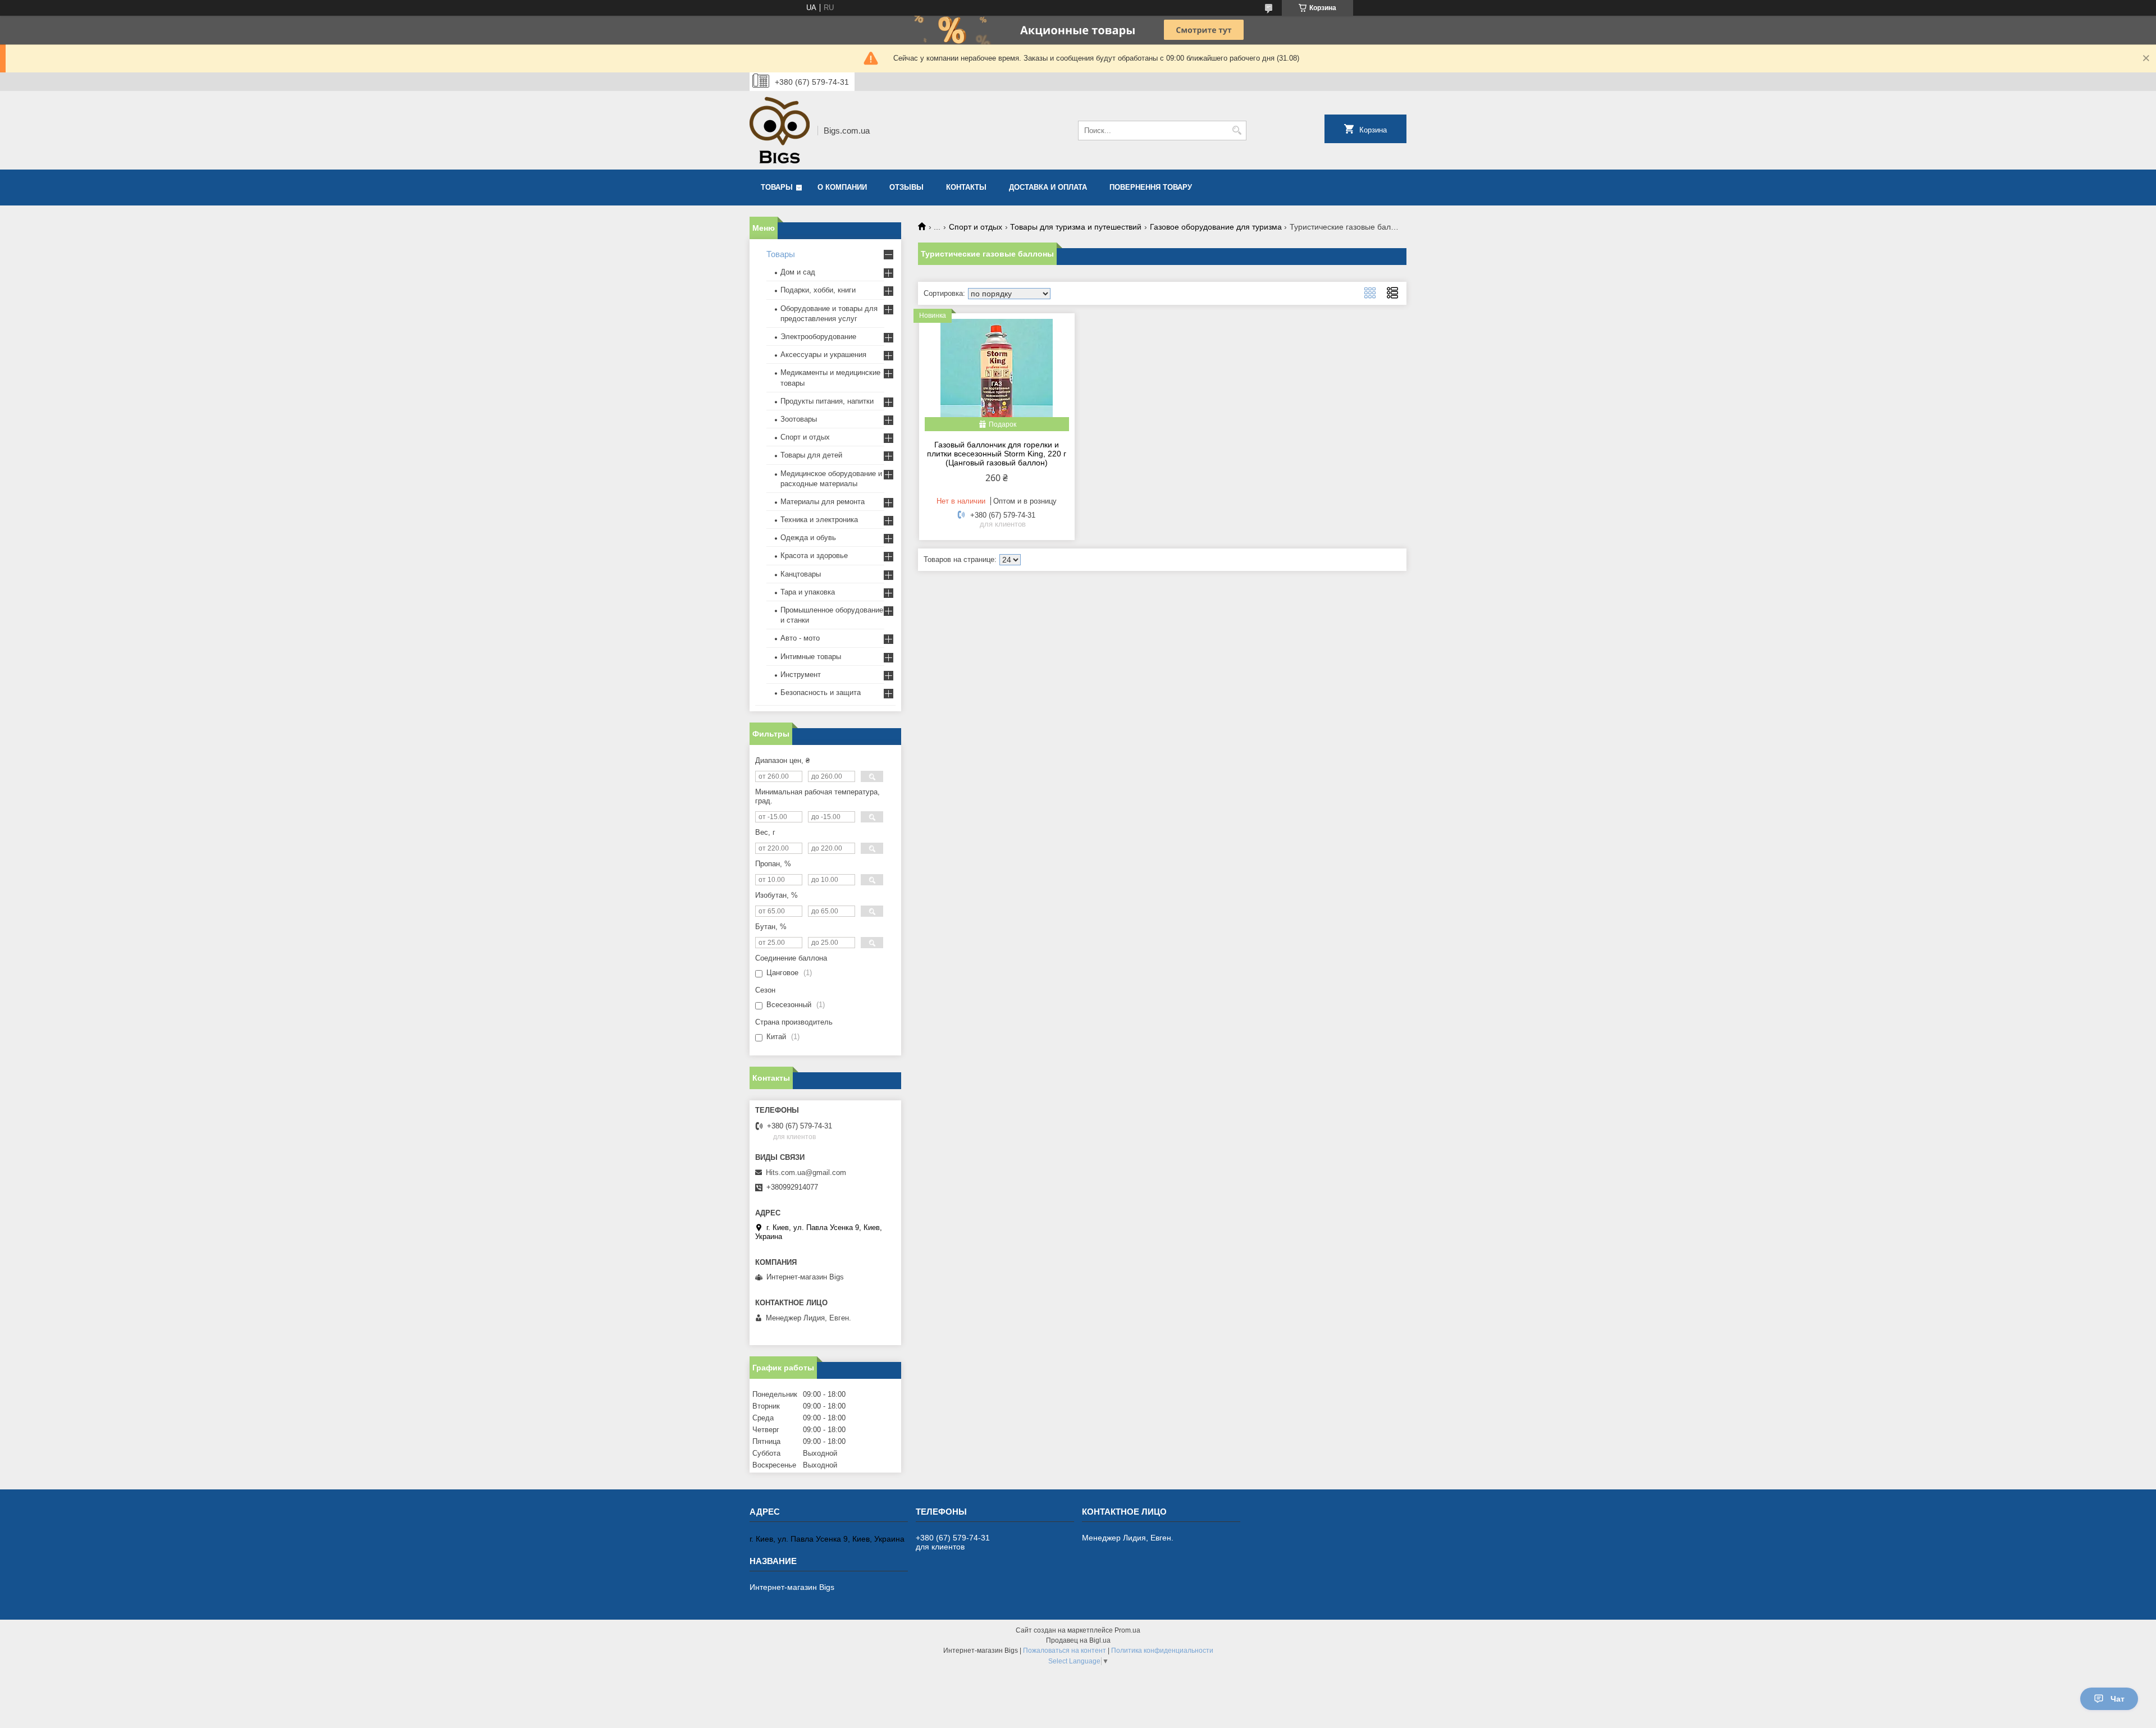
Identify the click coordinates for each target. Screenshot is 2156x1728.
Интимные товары (811, 657)
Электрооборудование (818, 337)
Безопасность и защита (821, 692)
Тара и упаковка (808, 592)
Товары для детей (811, 455)
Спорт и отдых (976, 227)
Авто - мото (800, 638)
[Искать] (1237, 131)
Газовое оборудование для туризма (1216, 227)
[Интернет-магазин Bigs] (780, 130)
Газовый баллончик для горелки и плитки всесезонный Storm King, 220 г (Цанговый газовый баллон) (997, 454)
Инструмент (801, 675)
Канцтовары (801, 574)
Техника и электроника (819, 520)
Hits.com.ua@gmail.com (806, 1172)
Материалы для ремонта (823, 502)
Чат (2118, 1699)
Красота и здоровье (814, 556)
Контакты (966, 187)
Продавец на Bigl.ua (1078, 1640)
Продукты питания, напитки (827, 401)
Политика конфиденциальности (1162, 1651)
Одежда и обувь (808, 538)
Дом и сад (798, 272)
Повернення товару (1151, 187)
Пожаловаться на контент (1065, 1651)
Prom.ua (1127, 1630)
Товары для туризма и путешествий (1076, 227)
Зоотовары (799, 419)
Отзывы (906, 187)
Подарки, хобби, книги (818, 290)
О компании (842, 187)
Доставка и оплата (1048, 187)
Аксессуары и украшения (823, 355)
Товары (777, 187)
